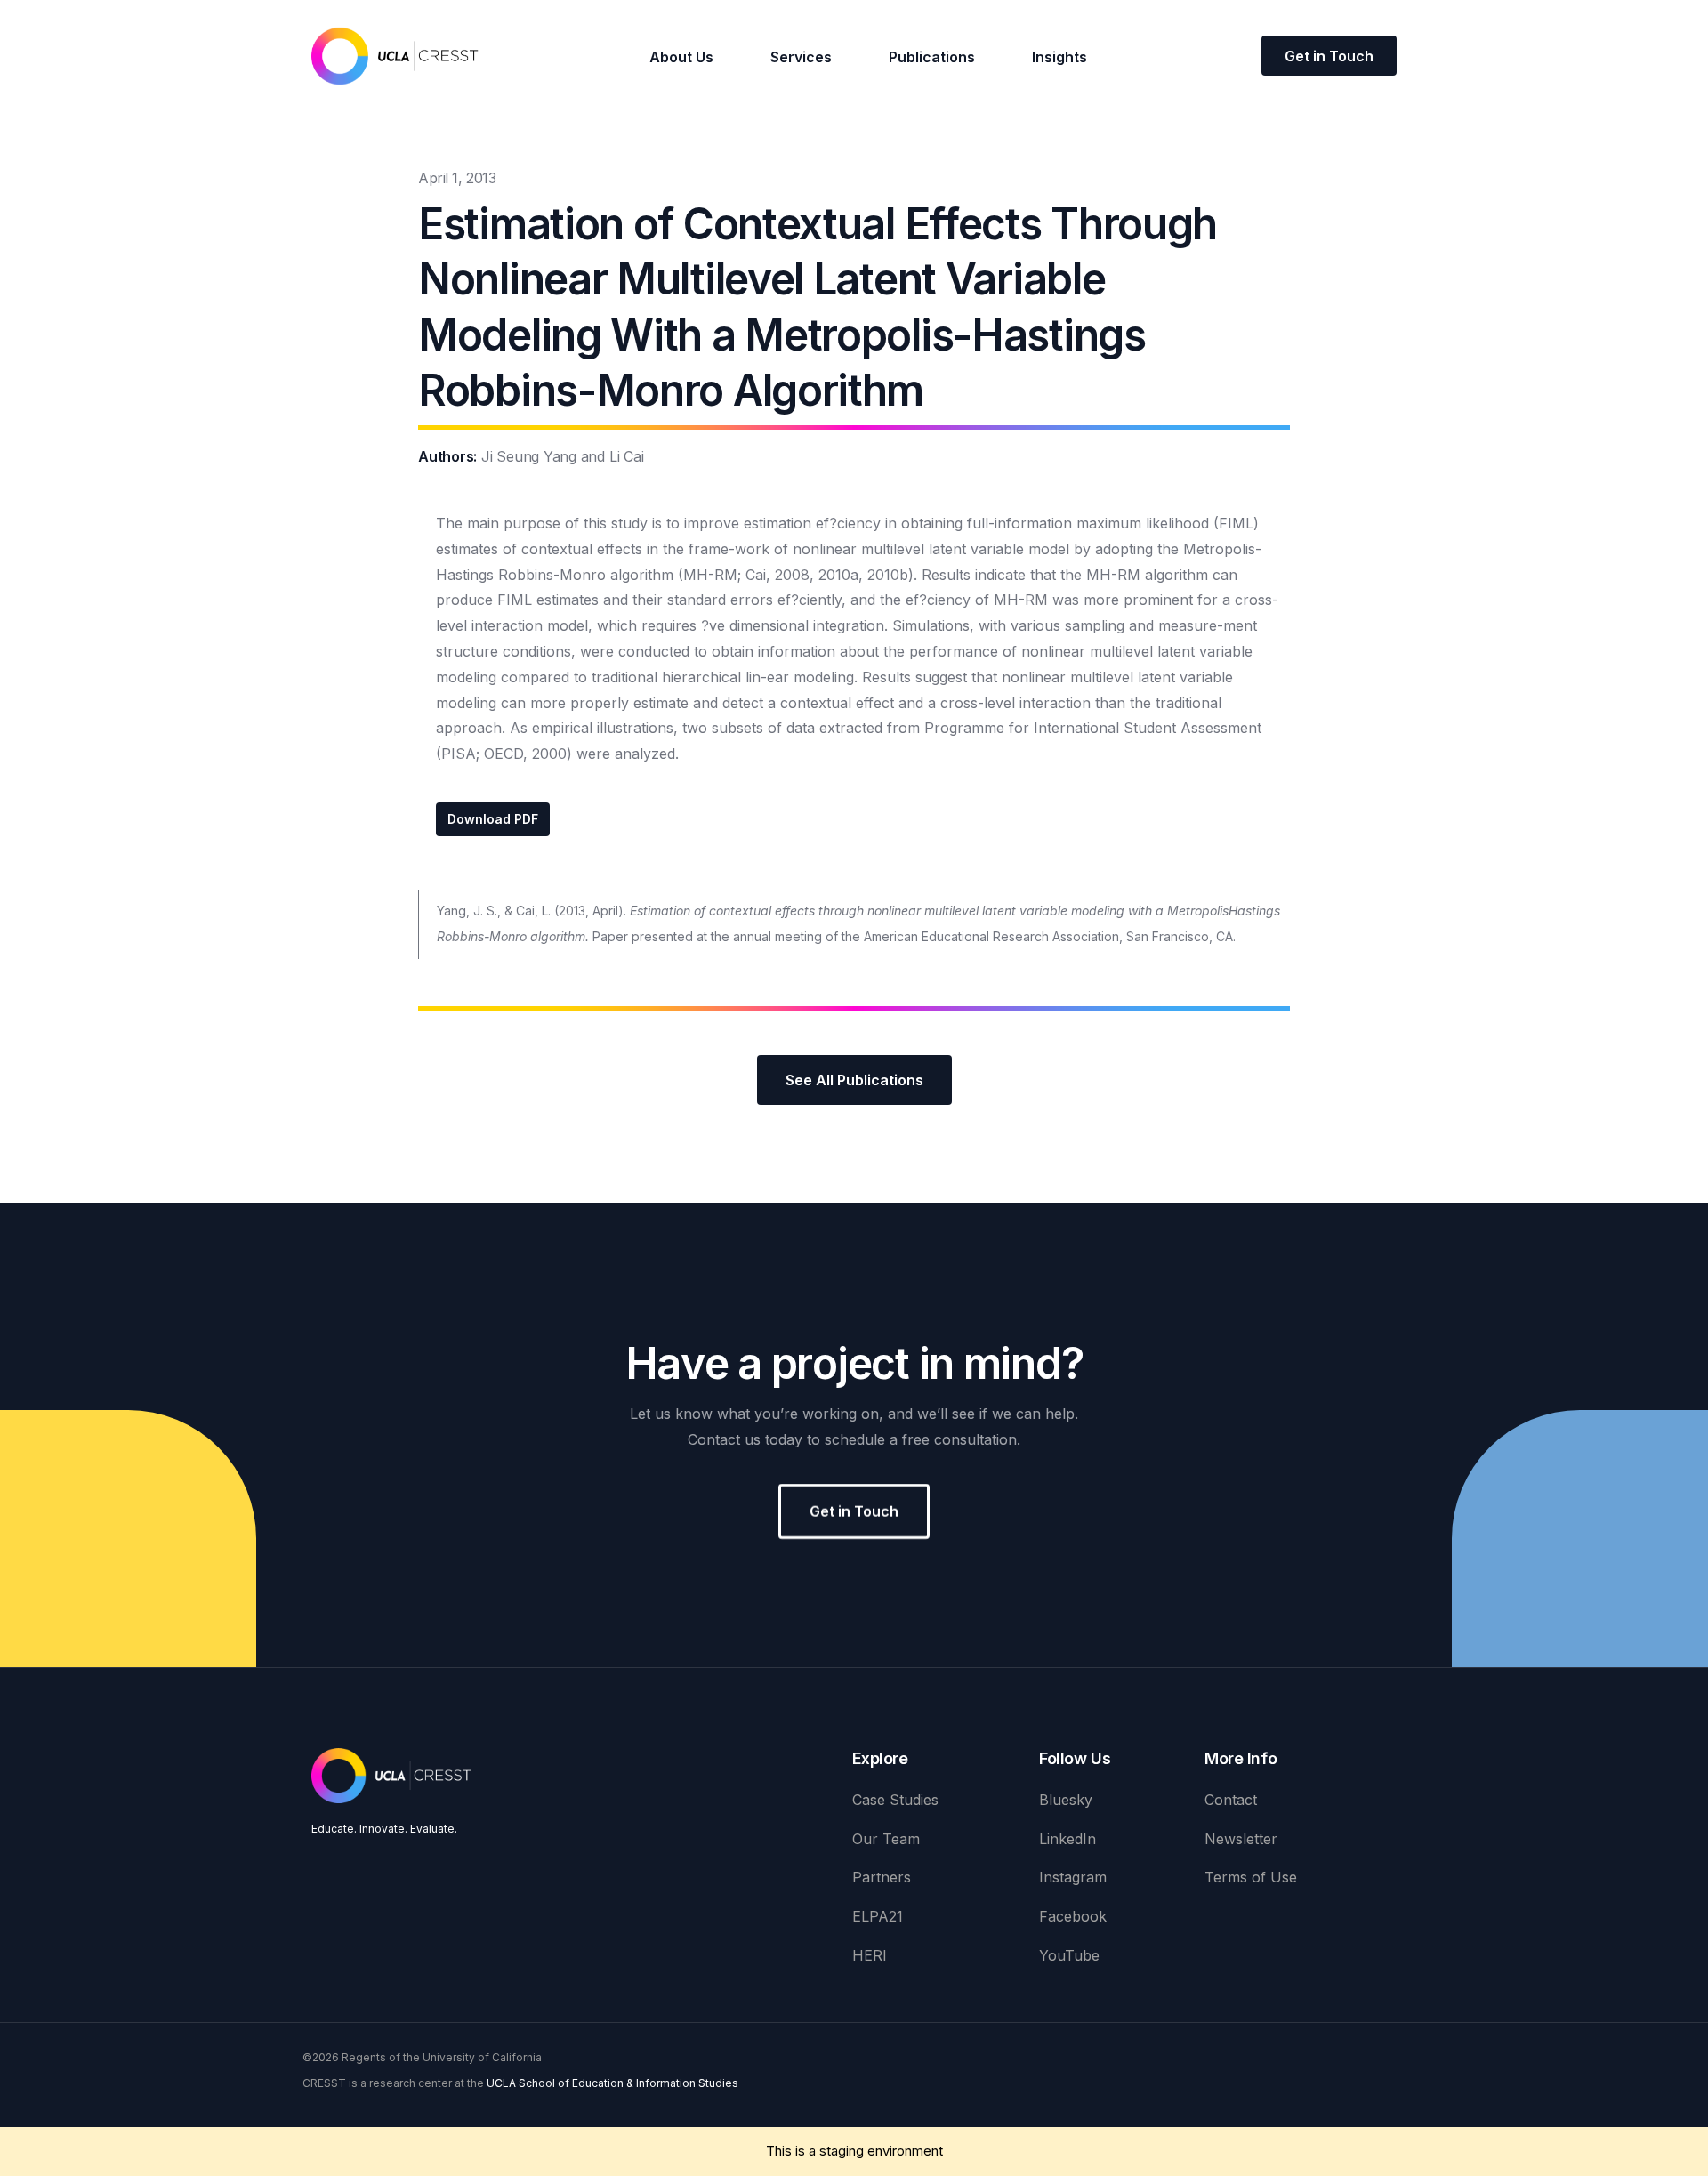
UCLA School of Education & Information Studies (612, 2083)
